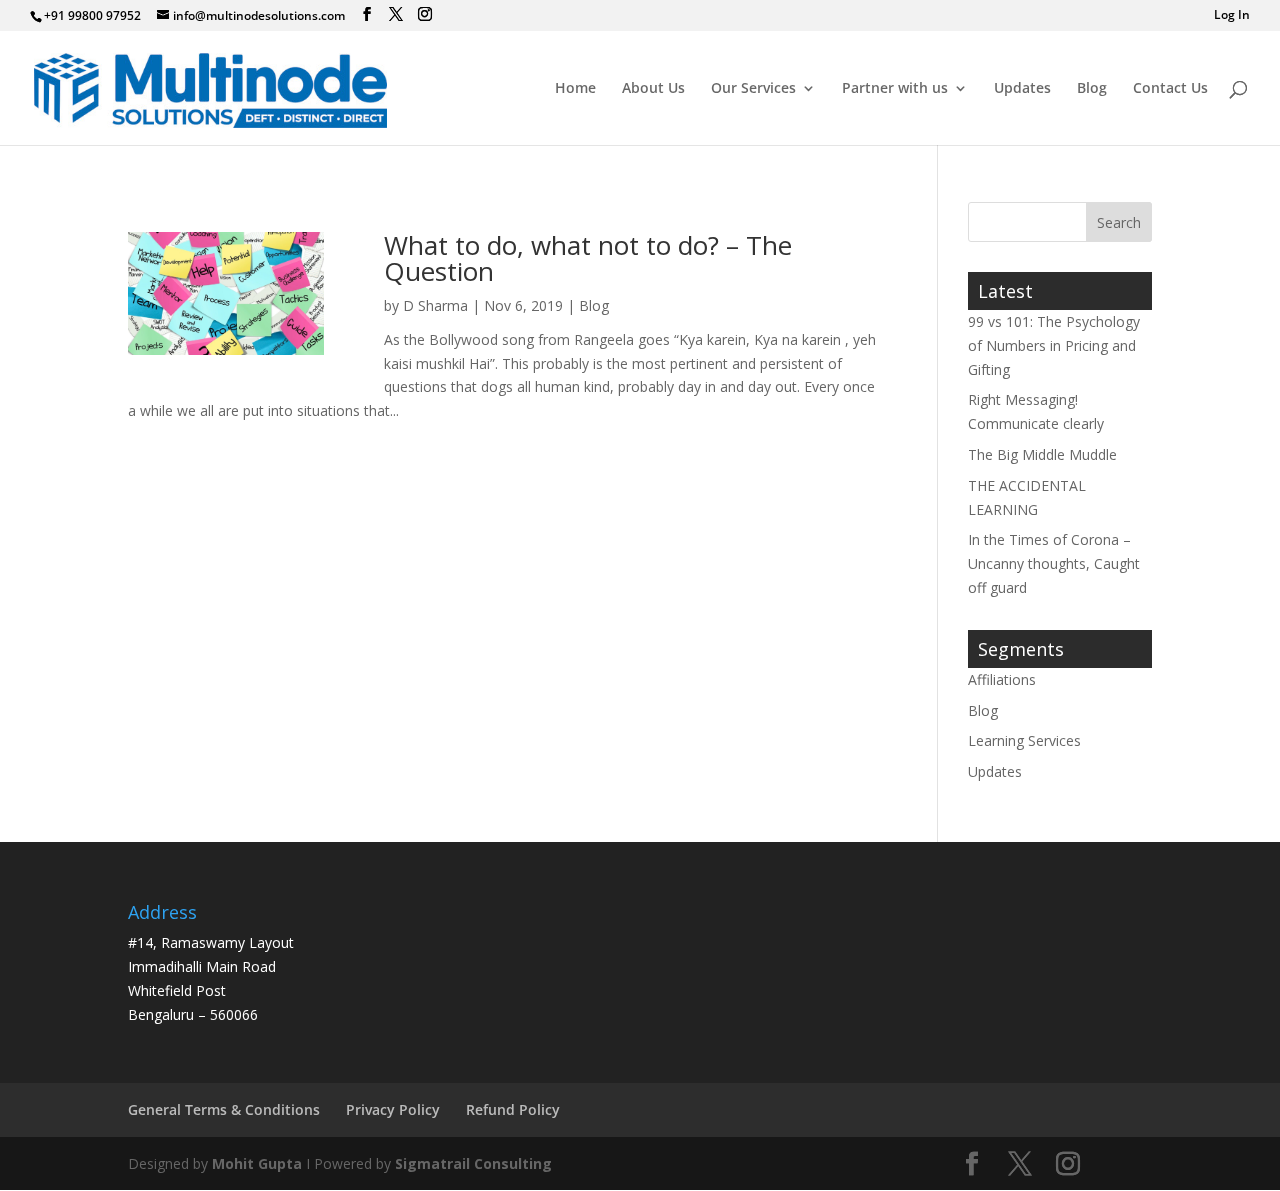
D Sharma (435, 305)
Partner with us (895, 89)
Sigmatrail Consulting (473, 1163)
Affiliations (1002, 679)
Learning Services (1024, 740)
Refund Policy (513, 1109)
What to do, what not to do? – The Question (588, 258)
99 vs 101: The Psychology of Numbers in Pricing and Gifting (1054, 345)
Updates (1022, 89)
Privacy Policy (393, 1109)
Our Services (753, 89)
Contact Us (1170, 89)
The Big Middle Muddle (1042, 454)
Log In (1232, 16)
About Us (653, 89)
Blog (1092, 89)
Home (575, 89)
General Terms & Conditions (224, 1109)
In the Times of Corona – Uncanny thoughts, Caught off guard (1054, 563)
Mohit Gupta (257, 1163)
